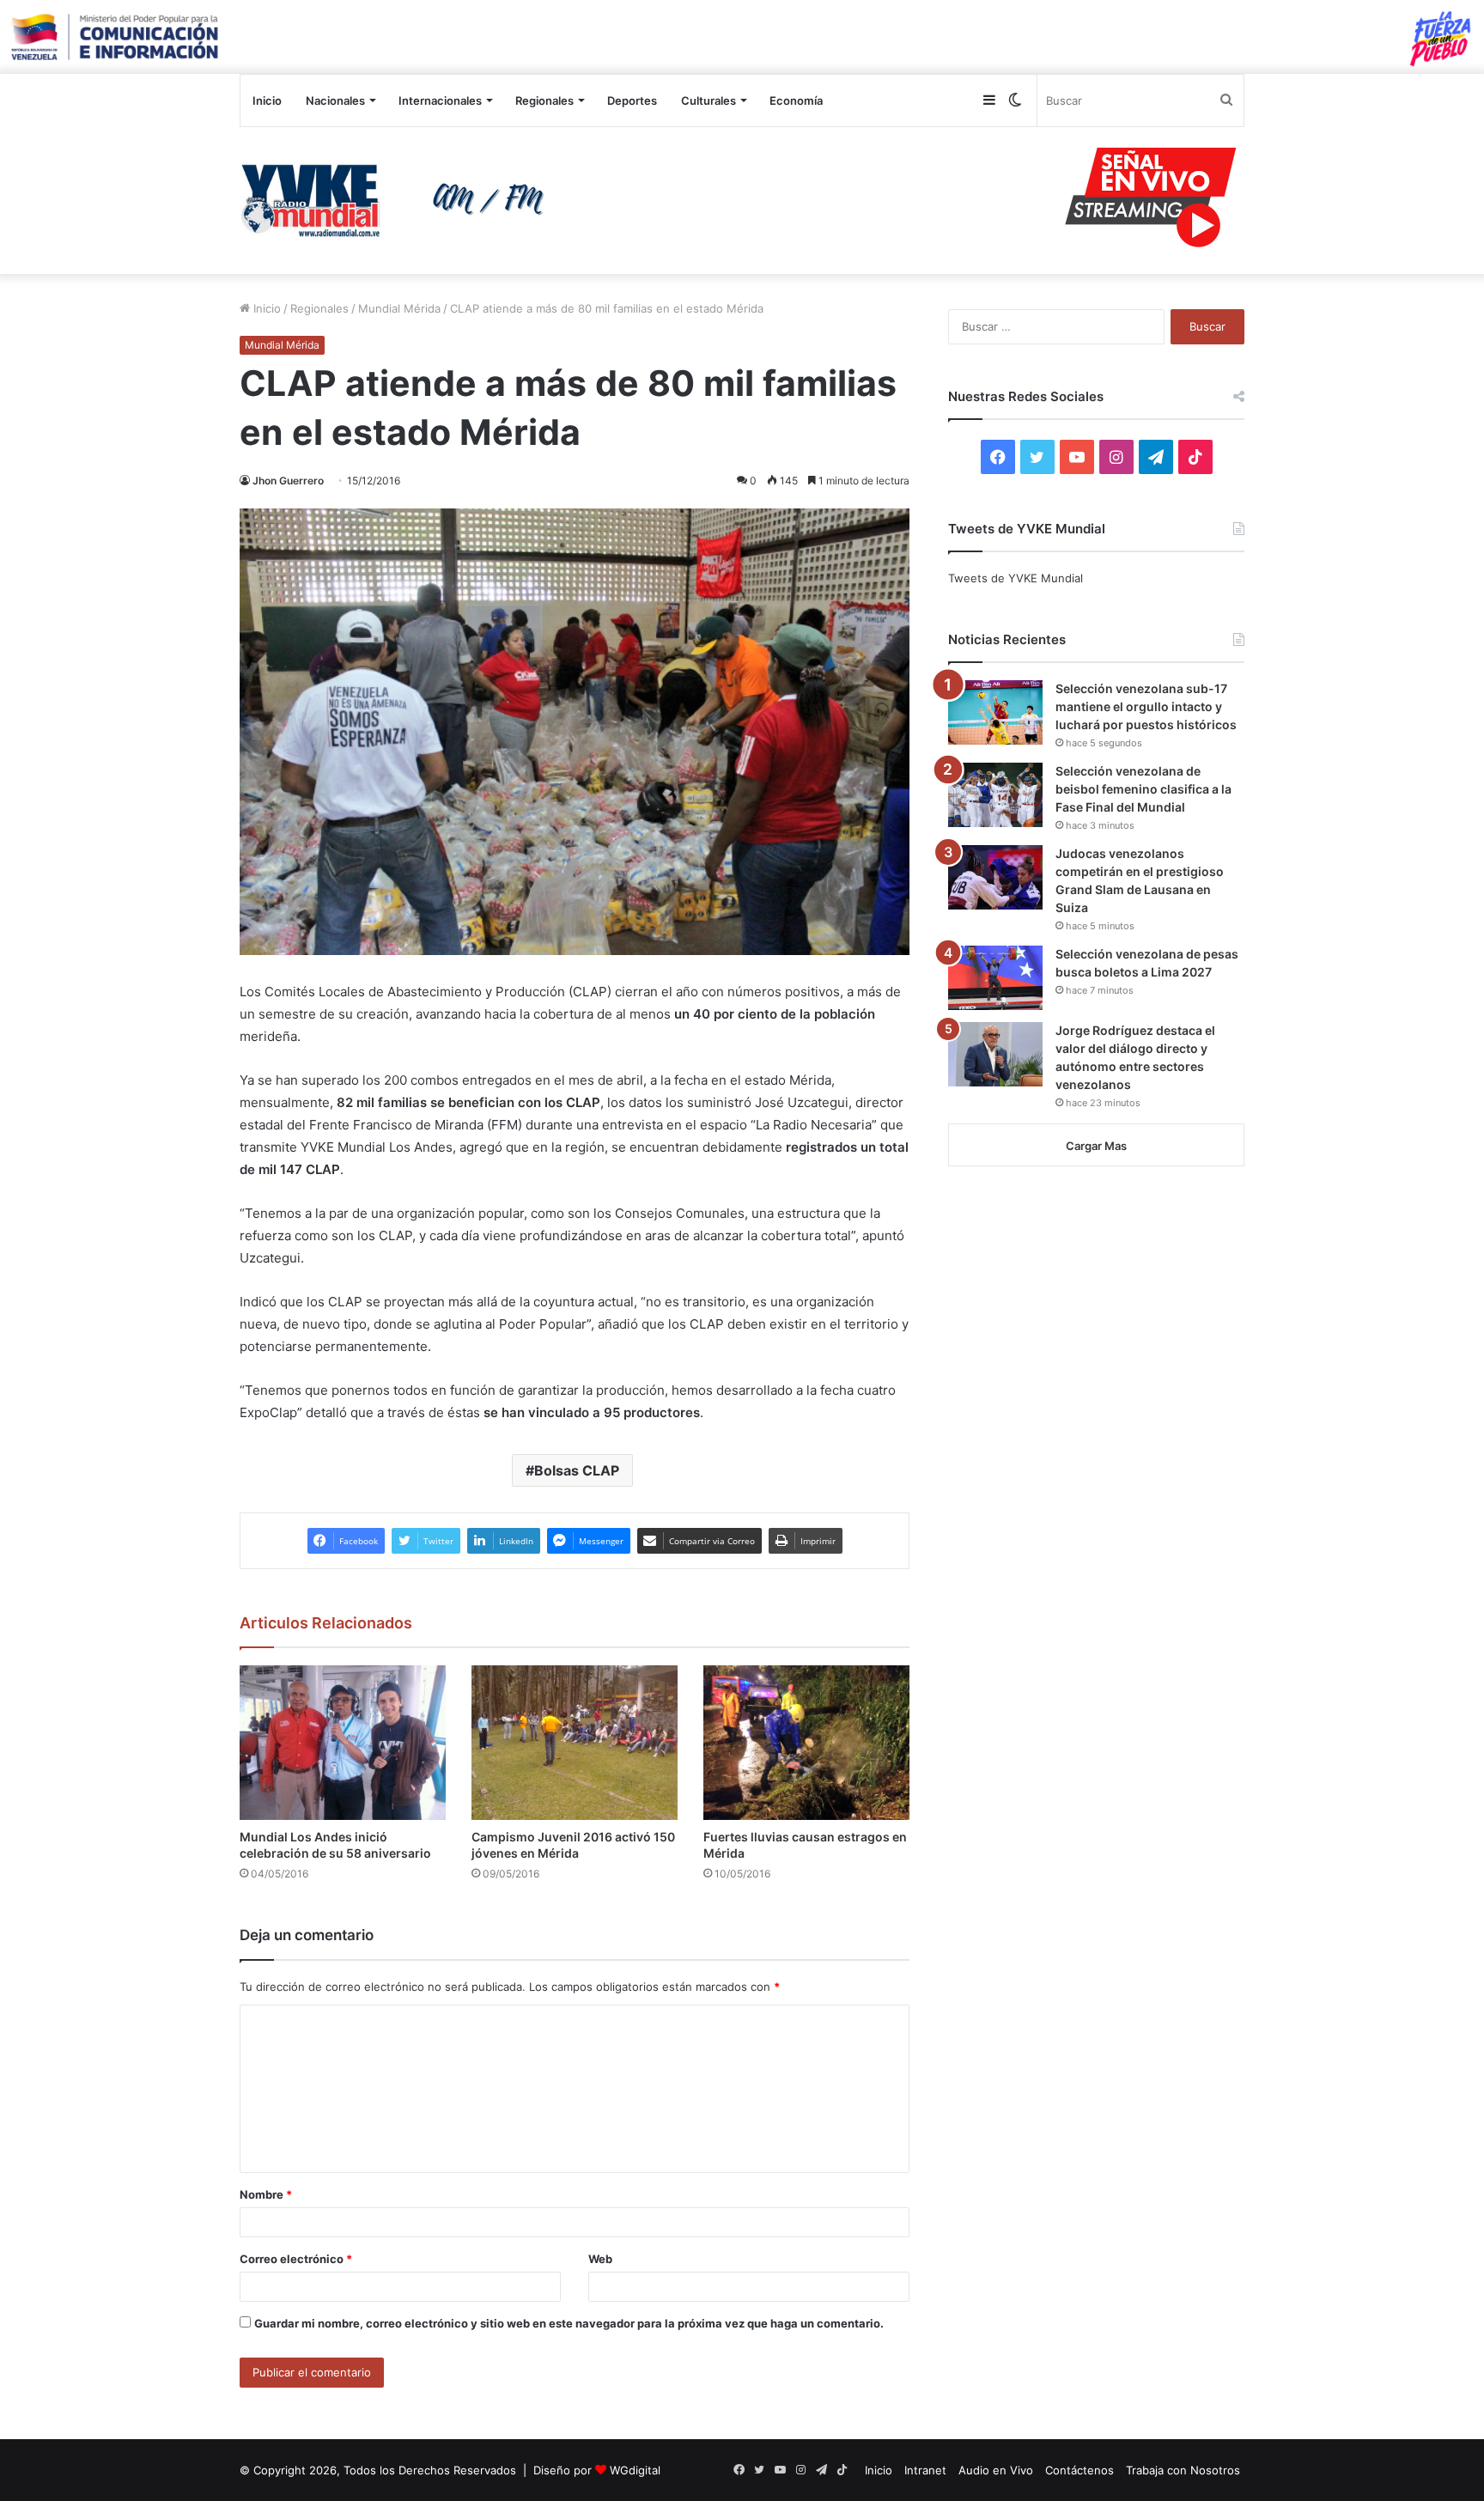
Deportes (632, 100)
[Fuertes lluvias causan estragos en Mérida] (806, 1743)
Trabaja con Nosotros (1183, 2470)
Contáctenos (1080, 2470)
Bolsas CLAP (577, 1470)
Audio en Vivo (996, 2470)
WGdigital (635, 2470)
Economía (796, 100)
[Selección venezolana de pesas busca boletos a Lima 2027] (995, 978)
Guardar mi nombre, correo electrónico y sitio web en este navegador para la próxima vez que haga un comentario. (569, 2323)
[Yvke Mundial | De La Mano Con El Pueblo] (398, 200)
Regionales (544, 100)
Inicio (267, 100)
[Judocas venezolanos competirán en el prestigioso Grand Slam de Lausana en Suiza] (995, 877)
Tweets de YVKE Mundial (1016, 578)
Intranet (925, 2470)
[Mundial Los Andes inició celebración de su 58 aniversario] (343, 1743)
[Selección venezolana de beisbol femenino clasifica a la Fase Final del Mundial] (995, 795)
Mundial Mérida (399, 308)
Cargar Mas (1096, 1146)
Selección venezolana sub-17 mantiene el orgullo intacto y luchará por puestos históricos (1146, 706)
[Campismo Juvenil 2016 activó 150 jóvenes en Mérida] (575, 1743)
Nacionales (335, 100)
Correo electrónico (296, 2259)
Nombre (266, 2194)
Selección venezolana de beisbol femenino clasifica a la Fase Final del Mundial (1143, 789)
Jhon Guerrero (288, 481)
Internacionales (440, 100)
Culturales (709, 100)
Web (600, 2259)
